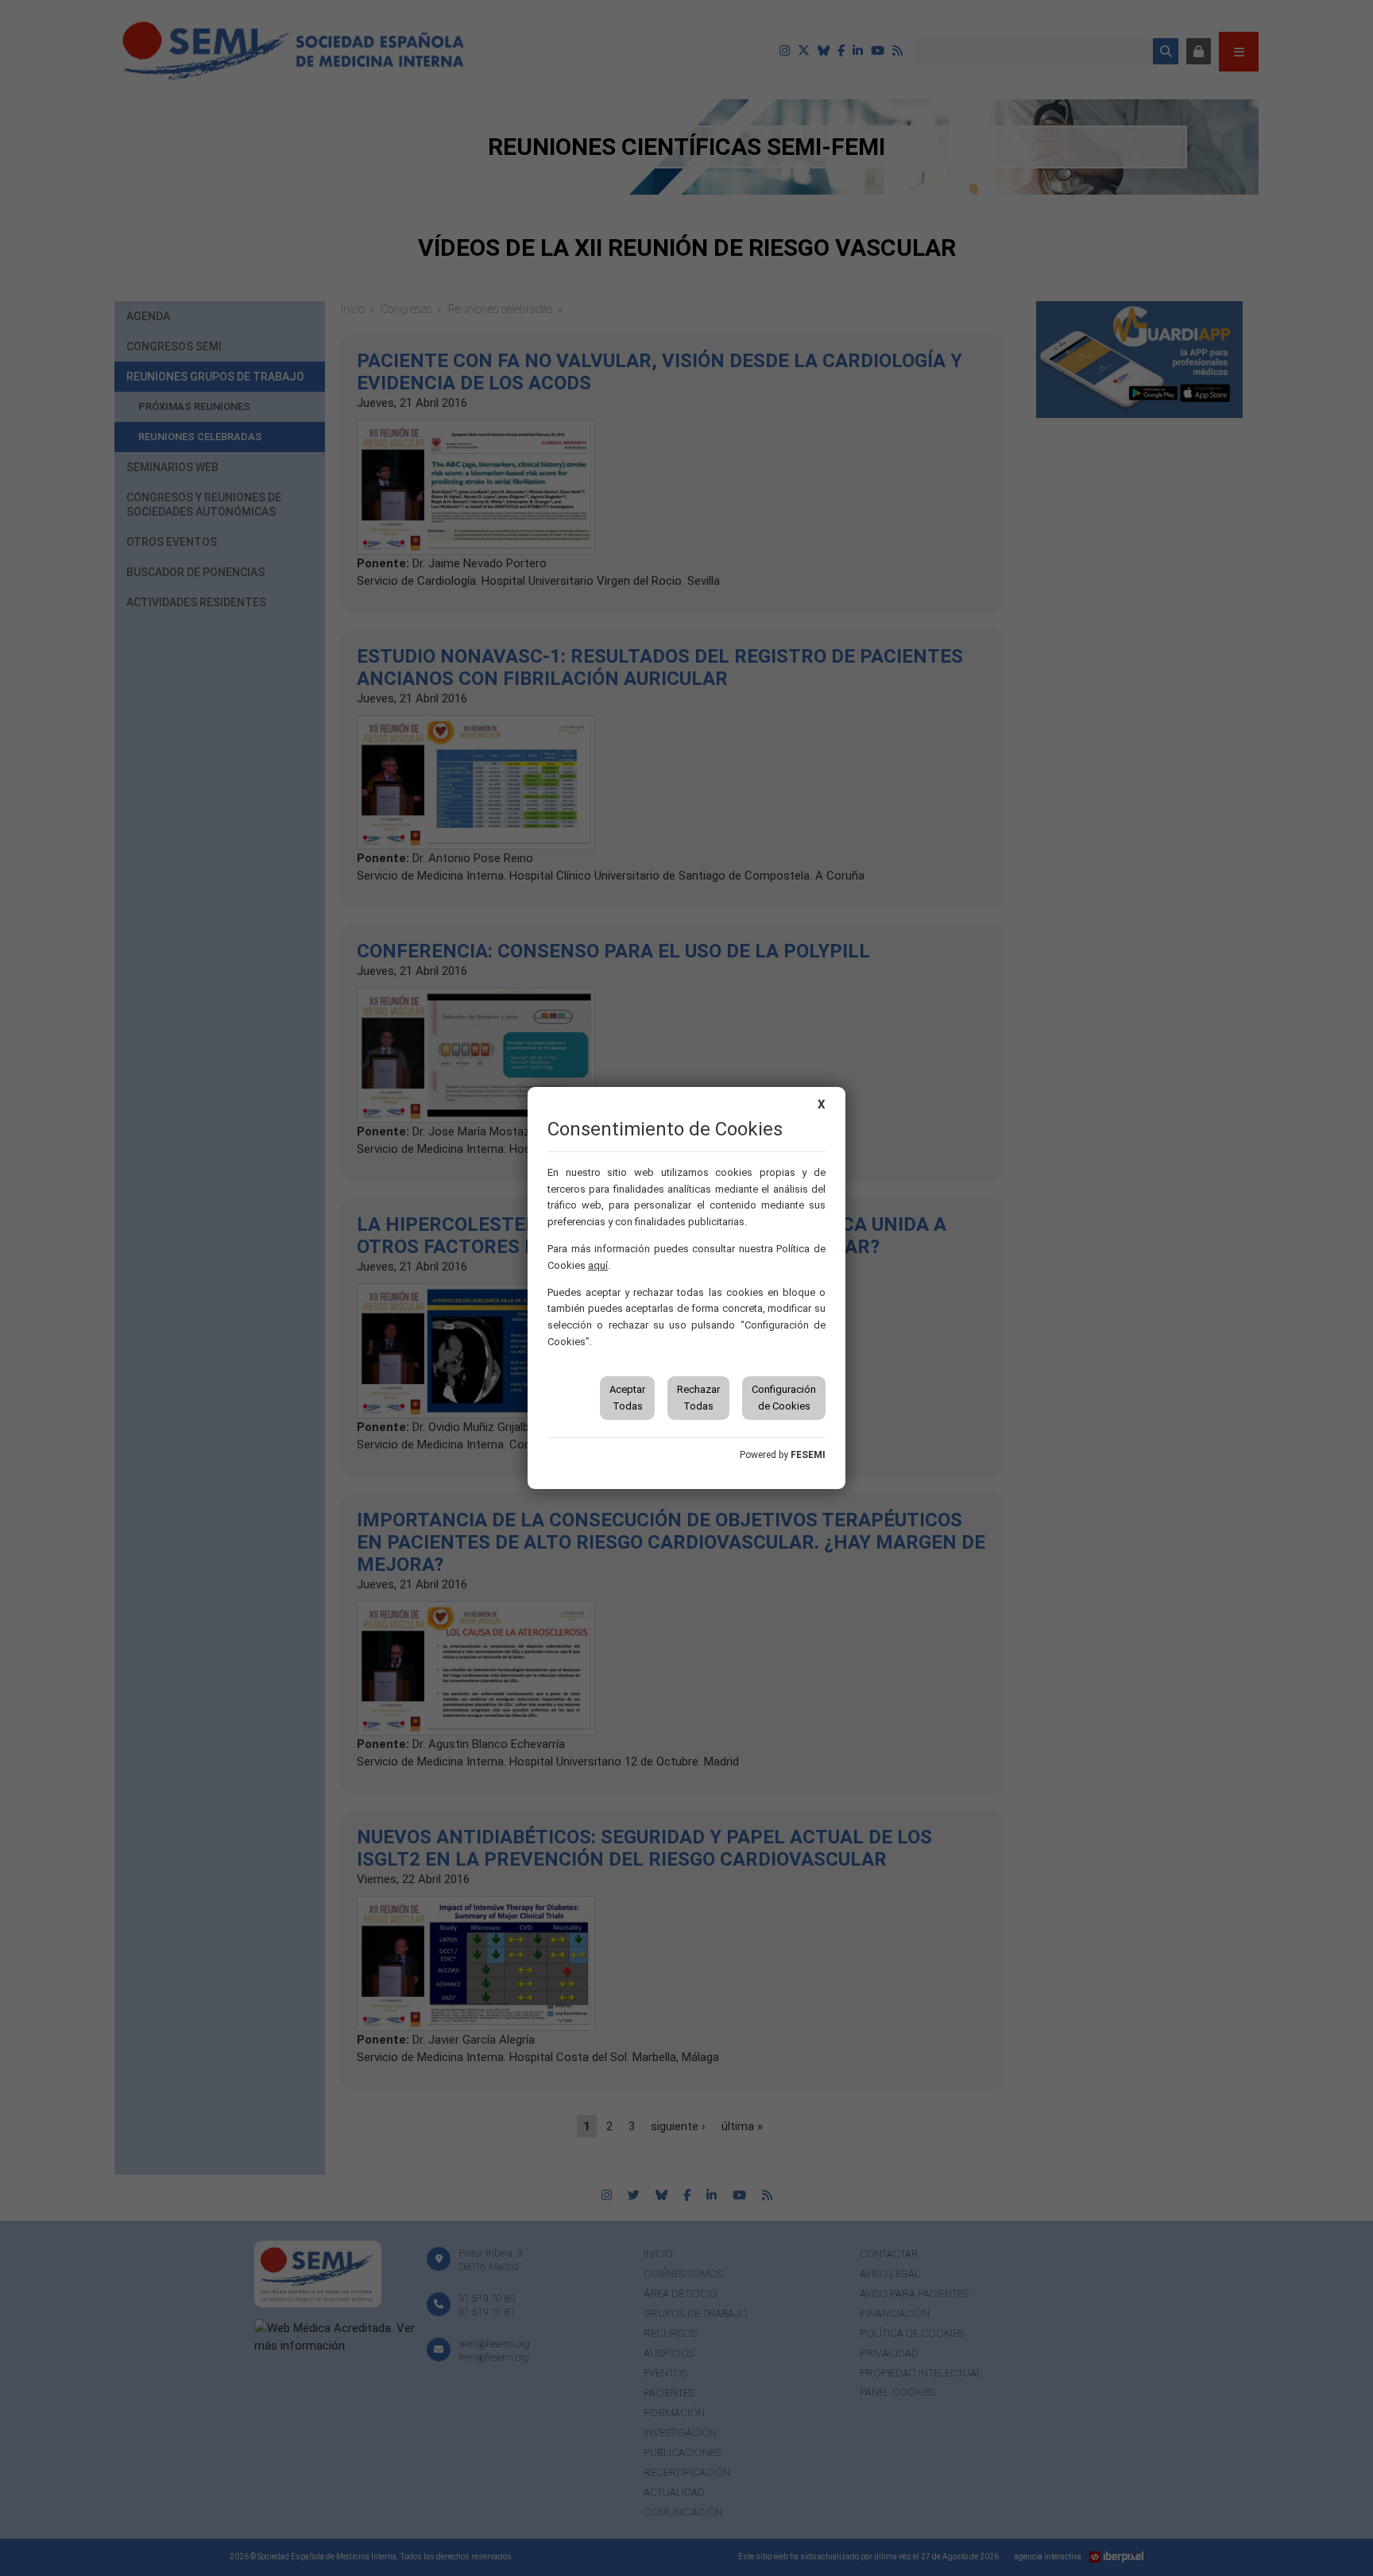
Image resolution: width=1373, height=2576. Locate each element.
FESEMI (808, 1455)
